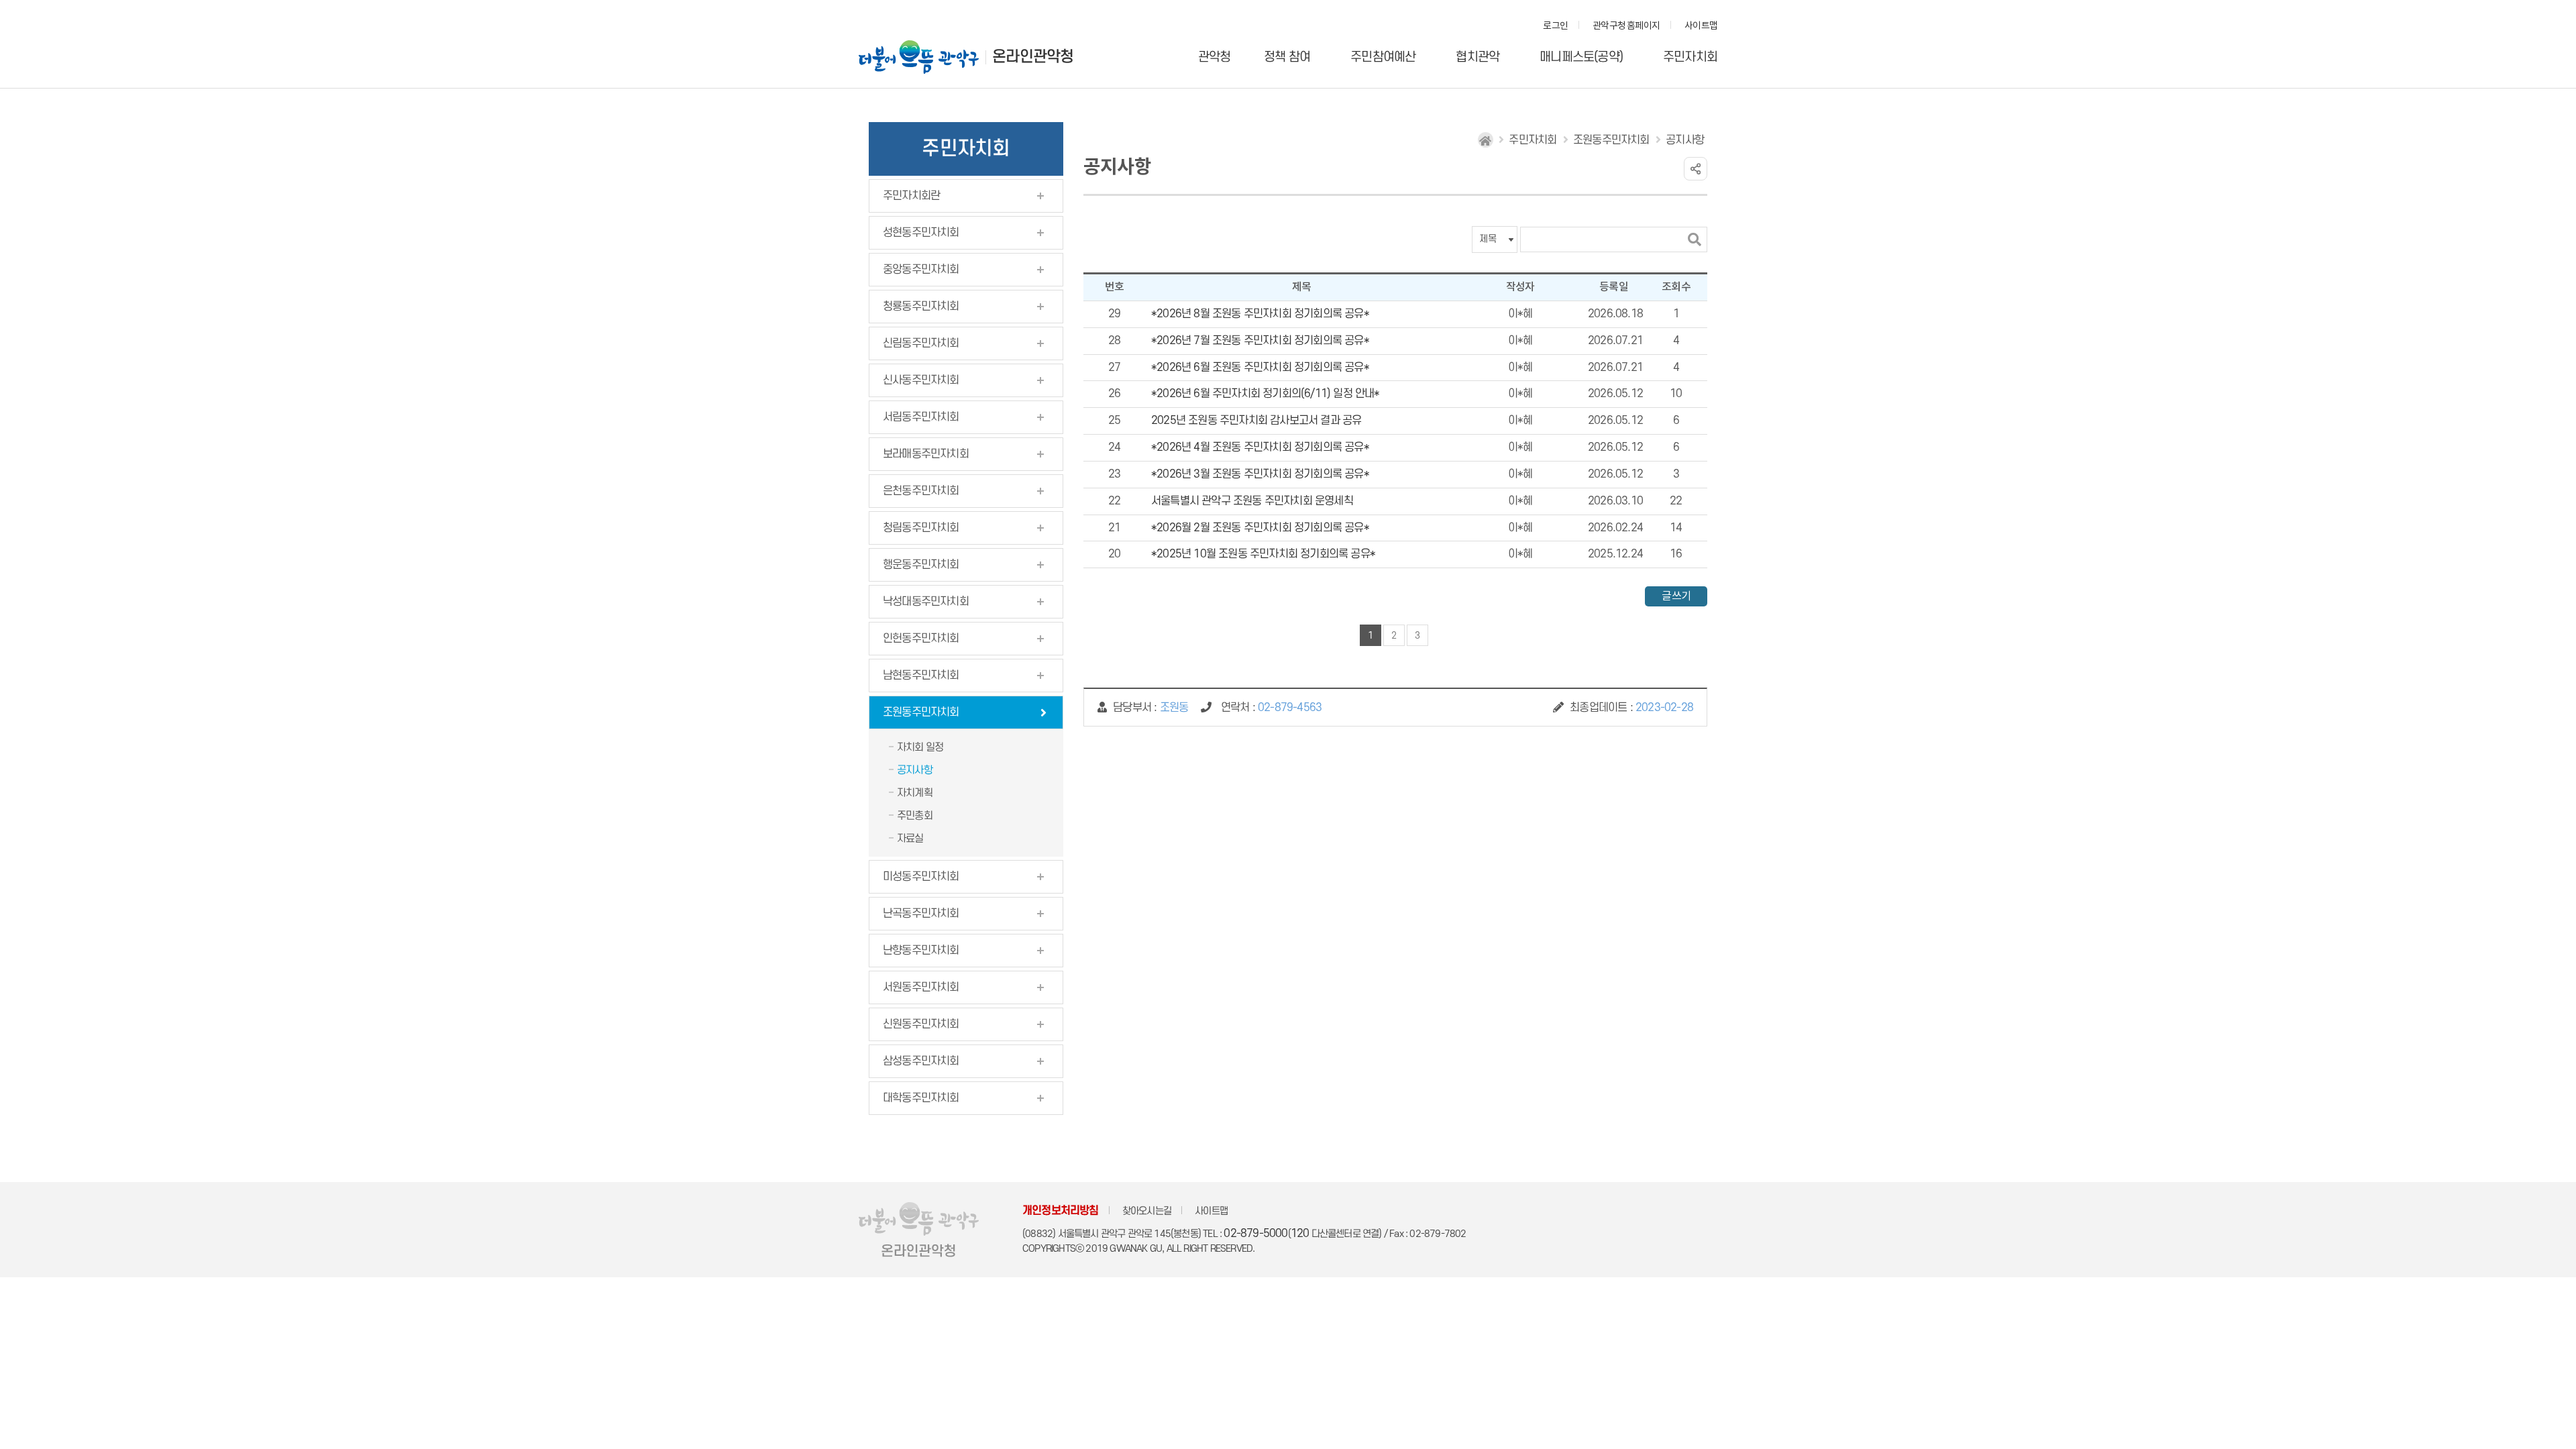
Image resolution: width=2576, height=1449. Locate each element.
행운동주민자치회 (921, 565)
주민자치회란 (911, 196)
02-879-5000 (1255, 1234)
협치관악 (1478, 57)
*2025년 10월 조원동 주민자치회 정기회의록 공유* (1263, 554)
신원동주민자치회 (921, 1024)
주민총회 (915, 816)
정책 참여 (1287, 57)
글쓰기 (1676, 596)
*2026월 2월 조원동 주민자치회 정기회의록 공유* (1260, 528)
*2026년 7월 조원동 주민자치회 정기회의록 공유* (1260, 341)
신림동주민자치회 (921, 343)
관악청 (1215, 57)
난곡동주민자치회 (921, 914)
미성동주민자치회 (921, 877)
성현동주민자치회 (921, 233)
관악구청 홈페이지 (1626, 26)
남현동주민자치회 (921, 676)
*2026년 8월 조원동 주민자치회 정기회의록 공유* (1260, 314)
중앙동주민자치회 (921, 270)
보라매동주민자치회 (926, 454)
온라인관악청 (1033, 57)
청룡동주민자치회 (921, 307)
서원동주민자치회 (921, 987)
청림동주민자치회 (921, 528)
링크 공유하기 (1696, 169)
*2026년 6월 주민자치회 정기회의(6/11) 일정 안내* (1266, 394)
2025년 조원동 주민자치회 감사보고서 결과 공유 (1256, 421)
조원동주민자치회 (921, 712)
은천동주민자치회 (921, 491)
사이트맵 (1701, 26)
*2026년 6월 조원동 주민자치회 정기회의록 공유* (1260, 368)
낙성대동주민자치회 (926, 602)
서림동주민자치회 (921, 417)
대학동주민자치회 (921, 1098)
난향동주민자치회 (921, 951)
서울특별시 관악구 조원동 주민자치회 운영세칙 (1252, 501)
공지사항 (915, 770)
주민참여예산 (1383, 57)
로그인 (1555, 26)
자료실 (910, 839)
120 (1300, 1234)
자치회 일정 (920, 747)
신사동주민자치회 (921, 380)
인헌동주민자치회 (921, 639)
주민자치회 (1690, 57)
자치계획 (915, 793)
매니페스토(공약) (1581, 57)
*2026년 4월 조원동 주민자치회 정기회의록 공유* (1260, 447)
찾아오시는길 (1147, 1211)
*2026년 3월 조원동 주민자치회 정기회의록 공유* (1260, 474)
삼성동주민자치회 (921, 1061)
